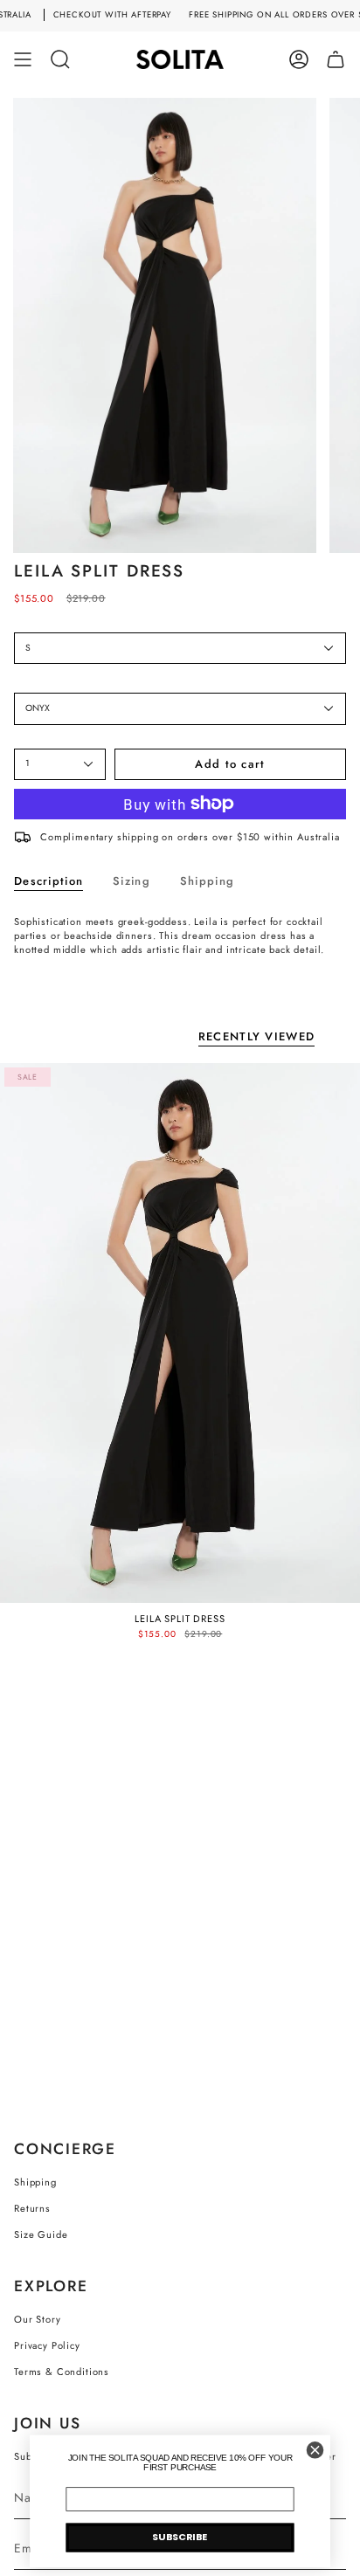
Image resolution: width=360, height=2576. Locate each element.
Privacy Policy (47, 2345)
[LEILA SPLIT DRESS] (180, 1333)
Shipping (35, 2182)
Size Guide (41, 2234)
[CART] (336, 59)
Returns (32, 2208)
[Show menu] (23, 59)
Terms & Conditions (62, 2372)
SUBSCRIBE (180, 2538)
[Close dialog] (315, 2451)
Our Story (38, 2319)
